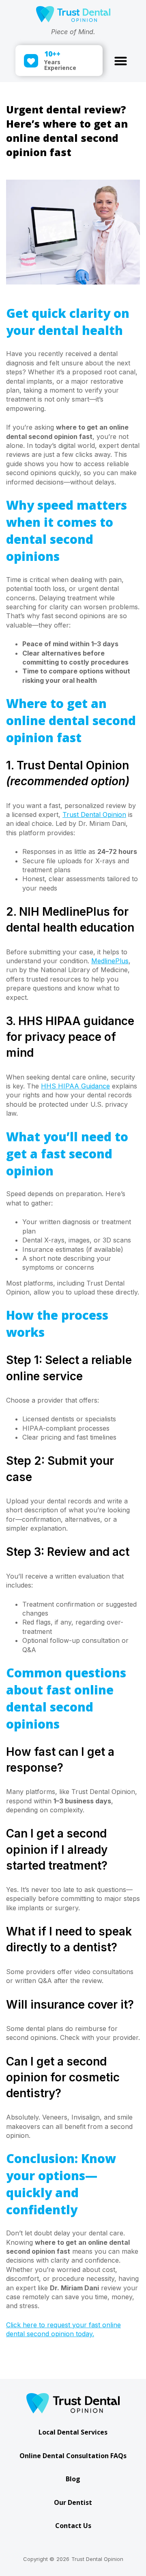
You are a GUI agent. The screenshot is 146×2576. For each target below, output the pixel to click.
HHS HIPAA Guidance (75, 1086)
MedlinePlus (110, 961)
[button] (121, 61)
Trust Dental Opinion (94, 815)
